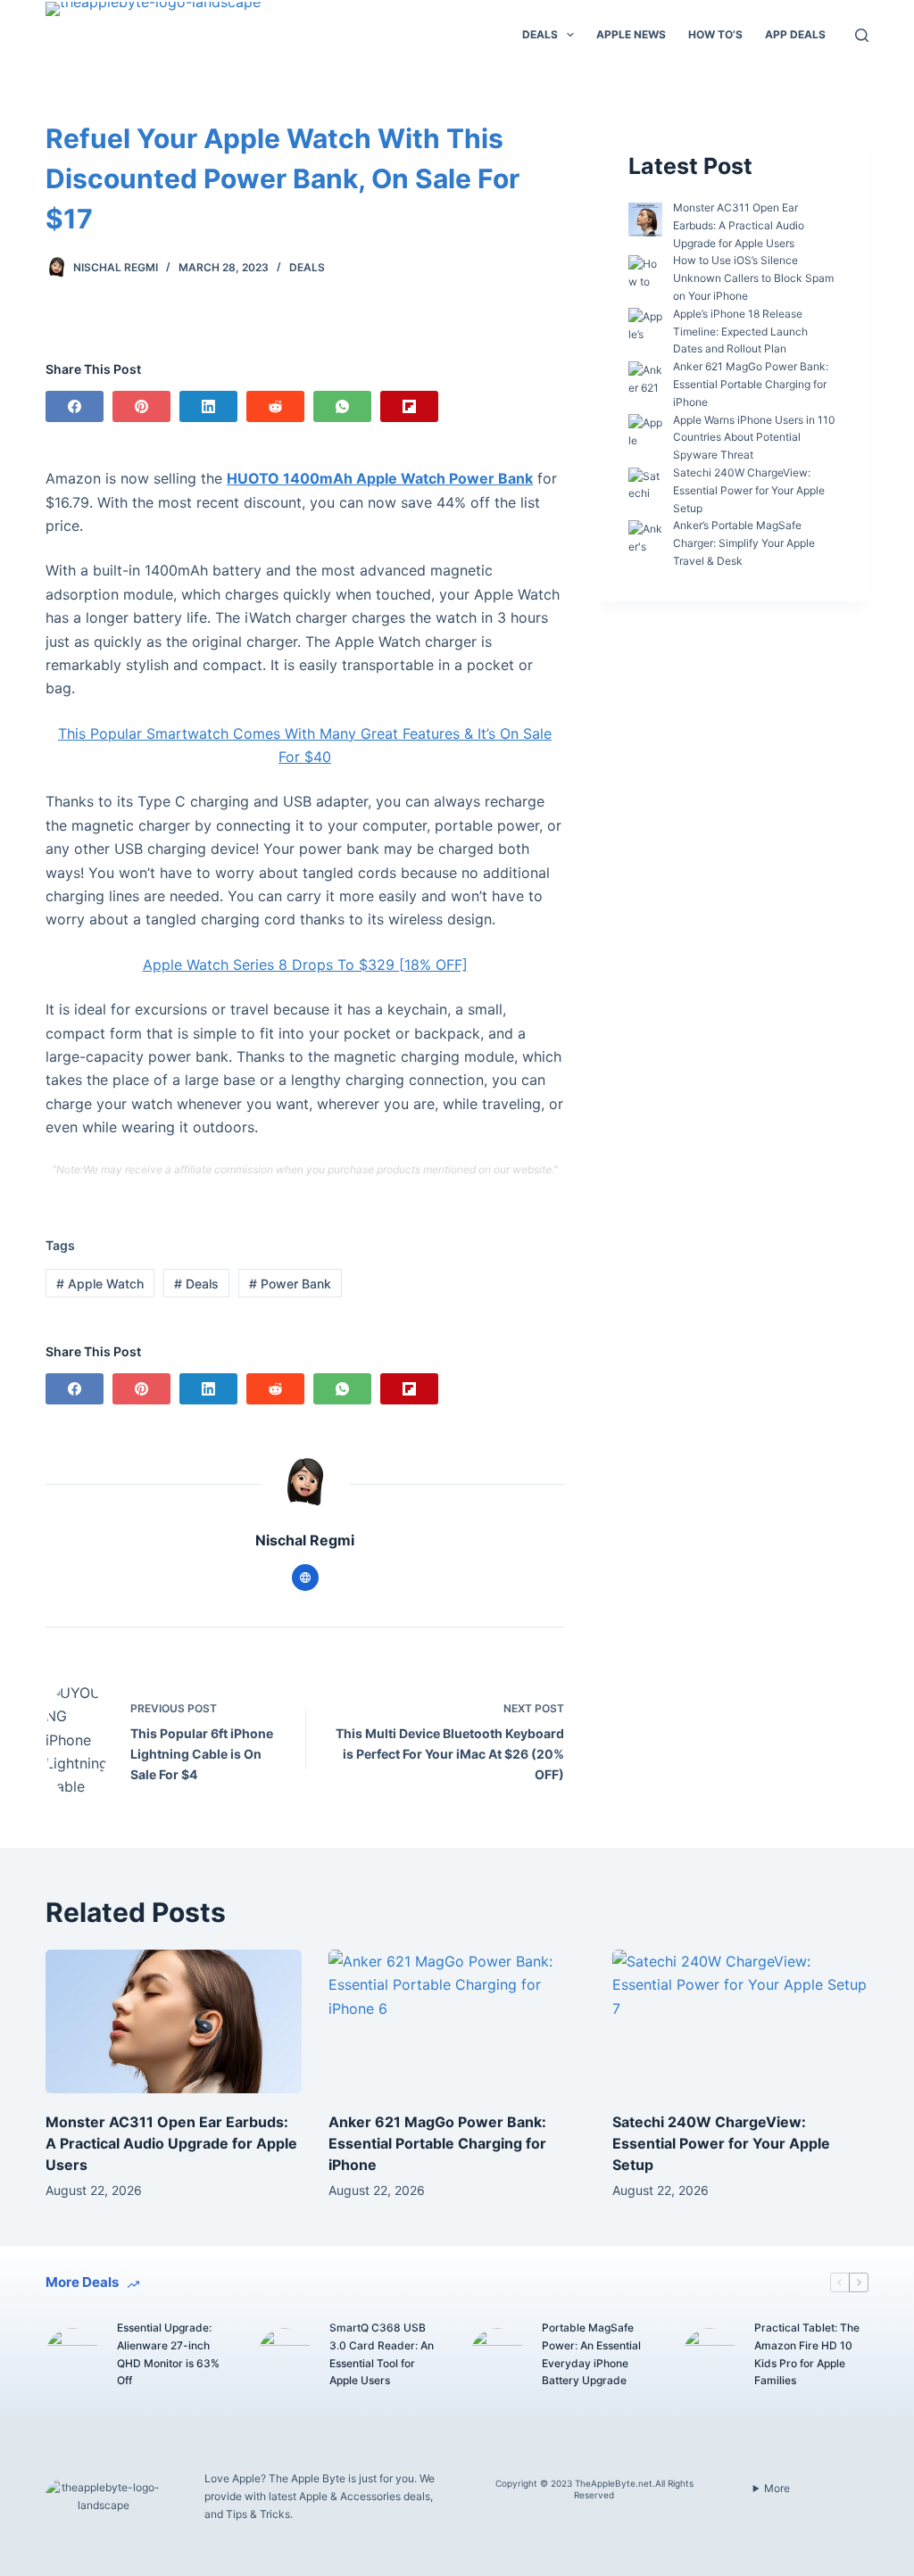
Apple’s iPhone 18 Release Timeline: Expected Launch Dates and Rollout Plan (740, 331)
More (777, 2488)
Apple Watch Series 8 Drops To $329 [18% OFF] (305, 965)
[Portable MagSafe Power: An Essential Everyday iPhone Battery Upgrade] (497, 2355)
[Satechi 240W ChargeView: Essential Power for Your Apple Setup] (740, 2022)
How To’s (715, 34)
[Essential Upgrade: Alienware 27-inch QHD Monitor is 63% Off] (72, 2355)
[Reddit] (275, 406)
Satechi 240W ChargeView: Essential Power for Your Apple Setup (749, 490)
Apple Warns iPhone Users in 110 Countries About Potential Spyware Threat (754, 438)
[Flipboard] (409, 406)
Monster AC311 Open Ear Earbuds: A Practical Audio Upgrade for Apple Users (739, 225)
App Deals (795, 34)
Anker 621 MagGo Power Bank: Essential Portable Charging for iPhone (751, 384)
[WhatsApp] (342, 406)
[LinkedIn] (208, 406)
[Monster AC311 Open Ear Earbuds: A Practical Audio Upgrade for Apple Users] (174, 2022)
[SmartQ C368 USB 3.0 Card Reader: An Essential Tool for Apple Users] (285, 2355)
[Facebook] (75, 406)
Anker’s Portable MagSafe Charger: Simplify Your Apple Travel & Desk (744, 543)
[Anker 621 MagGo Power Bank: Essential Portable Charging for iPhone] (457, 2022)
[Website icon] (305, 1578)
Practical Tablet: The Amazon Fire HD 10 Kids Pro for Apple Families (807, 2354)
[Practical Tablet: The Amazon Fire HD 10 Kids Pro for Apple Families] (710, 2355)
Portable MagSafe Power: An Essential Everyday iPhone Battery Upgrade (591, 2354)
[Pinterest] (141, 406)
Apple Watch (100, 1284)
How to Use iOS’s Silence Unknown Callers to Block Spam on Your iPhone (753, 278)
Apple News (631, 34)
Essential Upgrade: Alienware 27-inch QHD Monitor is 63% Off (168, 2354)
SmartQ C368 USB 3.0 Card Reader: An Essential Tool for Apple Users (382, 2354)
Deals (540, 34)
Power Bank (290, 1284)
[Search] (862, 35)
